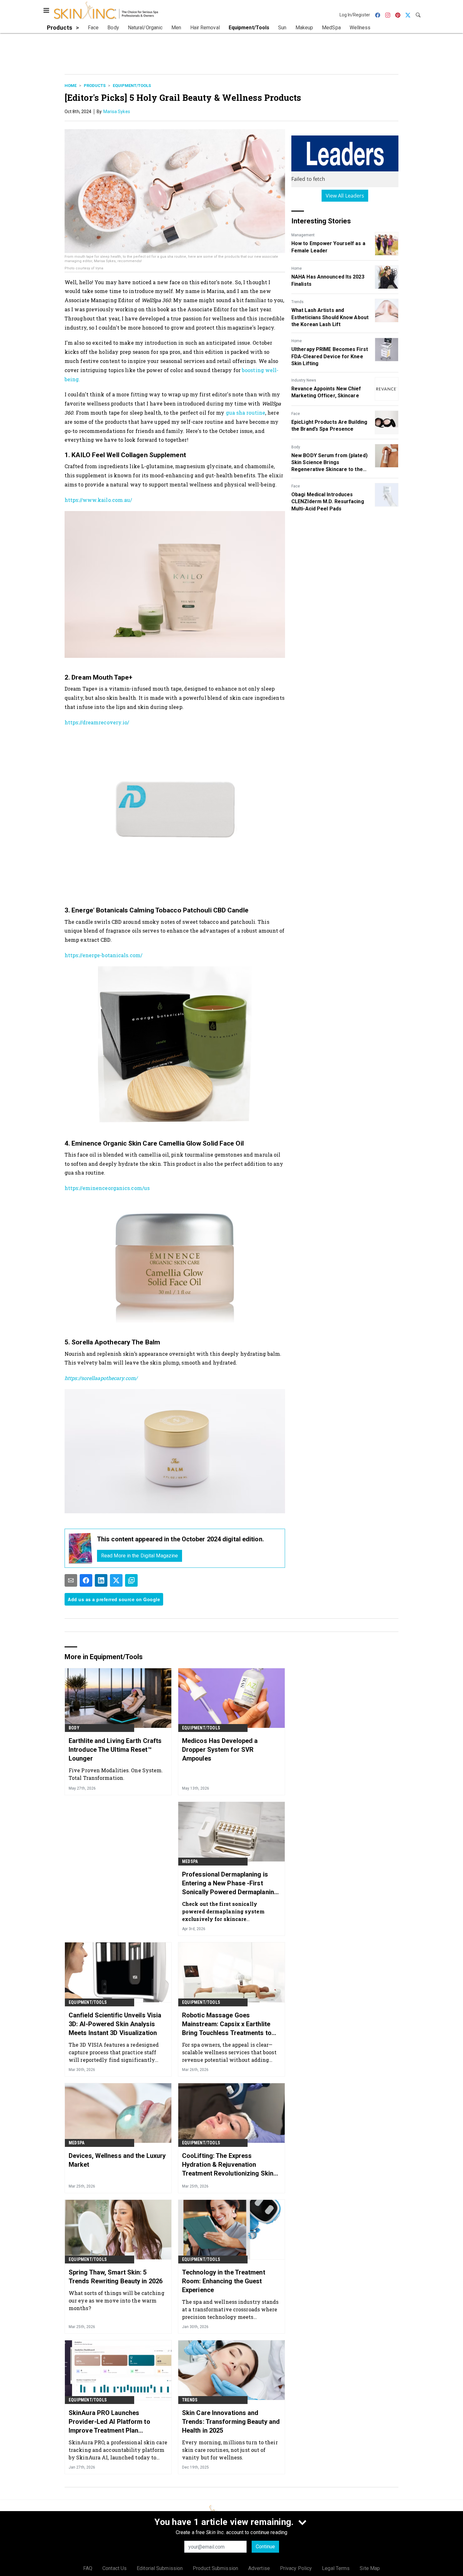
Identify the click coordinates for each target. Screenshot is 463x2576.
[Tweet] (116, 1580)
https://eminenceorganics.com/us (107, 1188)
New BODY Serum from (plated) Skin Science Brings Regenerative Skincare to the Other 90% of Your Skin (329, 463)
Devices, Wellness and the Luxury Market (117, 2160)
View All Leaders (345, 196)
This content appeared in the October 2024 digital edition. (180, 1539)
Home (71, 86)
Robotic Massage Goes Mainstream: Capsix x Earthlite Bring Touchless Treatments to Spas (227, 2024)
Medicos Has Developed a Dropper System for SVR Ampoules (220, 1750)
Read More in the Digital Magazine (140, 1556)
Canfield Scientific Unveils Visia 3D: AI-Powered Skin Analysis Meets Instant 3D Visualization (115, 2024)
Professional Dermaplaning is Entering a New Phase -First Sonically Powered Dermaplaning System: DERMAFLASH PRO (230, 1883)
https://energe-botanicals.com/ (103, 955)
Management (303, 235)
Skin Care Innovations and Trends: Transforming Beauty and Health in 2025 (231, 2422)
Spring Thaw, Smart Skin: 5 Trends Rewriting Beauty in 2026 (116, 2277)
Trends (297, 302)
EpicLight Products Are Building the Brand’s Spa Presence (329, 425)
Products (95, 86)
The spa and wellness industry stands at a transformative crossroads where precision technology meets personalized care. (230, 2309)
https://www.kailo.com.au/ (98, 500)
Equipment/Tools (132, 86)
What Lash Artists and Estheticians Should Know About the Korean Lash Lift (330, 317)
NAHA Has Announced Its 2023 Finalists (328, 280)
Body (296, 447)
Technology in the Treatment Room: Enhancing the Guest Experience (224, 2281)
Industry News (304, 380)
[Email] (71, 1580)
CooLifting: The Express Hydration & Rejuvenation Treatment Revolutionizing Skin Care (228, 2165)
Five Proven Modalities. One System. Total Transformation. (116, 1774)
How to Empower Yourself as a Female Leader (328, 247)
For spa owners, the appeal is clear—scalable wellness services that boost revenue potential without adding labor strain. (229, 2052)
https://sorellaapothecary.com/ (101, 1378)
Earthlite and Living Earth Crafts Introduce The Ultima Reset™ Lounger (115, 1750)
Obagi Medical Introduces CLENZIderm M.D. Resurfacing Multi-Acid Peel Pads (328, 502)
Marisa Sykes (117, 112)
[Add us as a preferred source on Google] (131, 1580)
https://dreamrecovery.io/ (97, 722)
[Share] (86, 1580)
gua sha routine (246, 413)
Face (296, 414)
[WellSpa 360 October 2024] (81, 1548)
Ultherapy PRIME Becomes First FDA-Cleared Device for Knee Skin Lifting (330, 356)
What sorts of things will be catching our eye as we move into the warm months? (117, 2300)
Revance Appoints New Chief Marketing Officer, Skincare (326, 392)
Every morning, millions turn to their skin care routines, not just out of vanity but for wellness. (230, 2450)
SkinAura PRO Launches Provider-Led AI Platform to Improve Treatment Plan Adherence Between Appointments (109, 2422)
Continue (265, 2547)
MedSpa (190, 1861)
